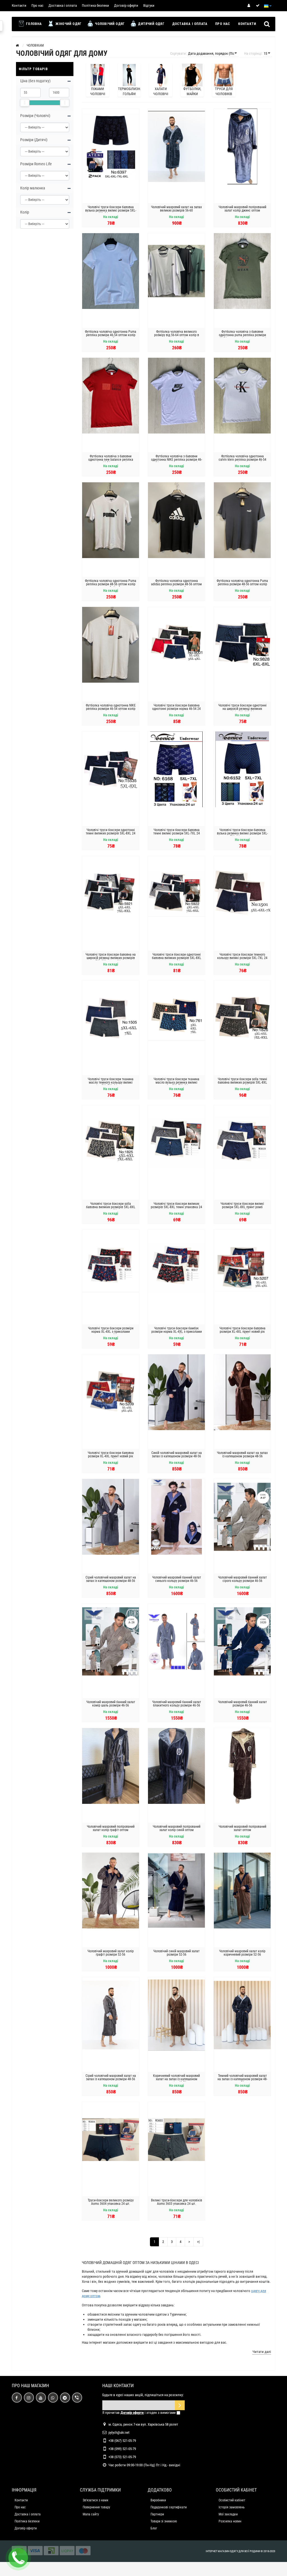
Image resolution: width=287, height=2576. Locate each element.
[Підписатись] (180, 2405)
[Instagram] (29, 2398)
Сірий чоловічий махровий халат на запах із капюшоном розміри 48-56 (111, 1579)
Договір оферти (126, 5)
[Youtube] (41, 2398)
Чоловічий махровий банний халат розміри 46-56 (242, 1704)
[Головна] (17, 45)
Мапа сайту (91, 2514)
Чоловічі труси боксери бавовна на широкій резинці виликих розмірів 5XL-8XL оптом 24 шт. (111, 958)
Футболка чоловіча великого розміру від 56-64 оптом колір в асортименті (177, 335)
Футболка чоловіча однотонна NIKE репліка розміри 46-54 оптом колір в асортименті (111, 709)
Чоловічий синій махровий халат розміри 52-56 (176, 1953)
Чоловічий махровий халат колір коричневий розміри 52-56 (242, 1953)
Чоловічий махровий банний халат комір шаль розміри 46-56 (111, 1704)
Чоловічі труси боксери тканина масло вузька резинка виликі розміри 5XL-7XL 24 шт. (176, 1082)
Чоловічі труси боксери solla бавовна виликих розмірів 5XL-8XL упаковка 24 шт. (111, 1207)
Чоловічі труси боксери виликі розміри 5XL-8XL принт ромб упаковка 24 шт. (242, 1207)
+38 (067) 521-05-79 (122, 2441)
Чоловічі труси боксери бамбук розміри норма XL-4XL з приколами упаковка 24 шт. (177, 1332)
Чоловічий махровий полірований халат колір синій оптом (177, 1828)
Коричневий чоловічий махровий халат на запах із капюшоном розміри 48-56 (176, 2079)
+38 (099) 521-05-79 (122, 2449)
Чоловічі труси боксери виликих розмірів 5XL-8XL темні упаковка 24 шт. (176, 1207)
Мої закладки (228, 2514)
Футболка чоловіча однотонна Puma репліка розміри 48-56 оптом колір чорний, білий (111, 584)
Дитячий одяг (151, 24)
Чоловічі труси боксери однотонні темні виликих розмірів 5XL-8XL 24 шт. (111, 833)
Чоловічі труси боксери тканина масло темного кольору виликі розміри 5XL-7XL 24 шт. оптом (111, 1082)
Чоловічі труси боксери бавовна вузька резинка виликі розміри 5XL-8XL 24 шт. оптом (111, 210)
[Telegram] (65, 2398)
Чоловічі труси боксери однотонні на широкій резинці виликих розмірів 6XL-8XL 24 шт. (242, 709)
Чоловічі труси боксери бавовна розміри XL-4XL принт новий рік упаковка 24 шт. (242, 1332)
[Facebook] (17, 2398)
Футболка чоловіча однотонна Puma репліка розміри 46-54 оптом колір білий (111, 335)
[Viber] (77, 2398)
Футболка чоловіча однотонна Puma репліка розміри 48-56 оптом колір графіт (242, 584)
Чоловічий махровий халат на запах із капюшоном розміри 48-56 (242, 1455)
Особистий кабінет (232, 2500)
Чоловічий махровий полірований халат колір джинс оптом (242, 209)
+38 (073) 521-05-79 (122, 2457)
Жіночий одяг (68, 24)
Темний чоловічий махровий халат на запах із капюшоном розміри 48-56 (242, 2079)
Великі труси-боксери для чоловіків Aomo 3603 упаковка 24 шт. (177, 2202)
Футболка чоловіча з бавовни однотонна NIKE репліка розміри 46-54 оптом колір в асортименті (177, 460)
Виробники (158, 2500)
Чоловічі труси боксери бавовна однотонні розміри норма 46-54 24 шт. (176, 709)
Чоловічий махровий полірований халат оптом (242, 1828)
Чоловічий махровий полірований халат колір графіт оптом (111, 1828)
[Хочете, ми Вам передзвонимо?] (18, 2558)
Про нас (37, 5)
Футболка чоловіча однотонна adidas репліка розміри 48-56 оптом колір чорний (176, 584)
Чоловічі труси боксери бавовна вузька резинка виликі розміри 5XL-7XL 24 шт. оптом (242, 833)
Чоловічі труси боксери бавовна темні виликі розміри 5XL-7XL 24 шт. (177, 833)
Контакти (19, 5)
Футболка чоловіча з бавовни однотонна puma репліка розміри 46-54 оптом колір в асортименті (242, 335)
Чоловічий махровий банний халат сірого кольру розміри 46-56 (242, 1579)
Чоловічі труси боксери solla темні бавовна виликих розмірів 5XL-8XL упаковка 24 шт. (242, 1082)
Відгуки (149, 5)
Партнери (157, 2514)
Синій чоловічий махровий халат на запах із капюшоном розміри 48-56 (177, 1455)
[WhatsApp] (53, 2398)
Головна (33, 24)
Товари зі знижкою (164, 2521)
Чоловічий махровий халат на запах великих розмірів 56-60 (176, 209)
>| (198, 2242)
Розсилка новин (230, 2521)
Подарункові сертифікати (169, 2507)
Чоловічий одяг (109, 24)
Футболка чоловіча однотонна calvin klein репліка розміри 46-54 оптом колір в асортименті (242, 460)
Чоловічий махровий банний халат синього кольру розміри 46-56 (177, 1579)
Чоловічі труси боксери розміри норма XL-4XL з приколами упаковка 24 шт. (111, 1332)
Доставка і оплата (63, 5)
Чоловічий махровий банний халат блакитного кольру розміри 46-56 (177, 1704)
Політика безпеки (95, 5)
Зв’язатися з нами (95, 2500)
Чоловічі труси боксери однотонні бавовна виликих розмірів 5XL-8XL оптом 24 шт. (177, 958)
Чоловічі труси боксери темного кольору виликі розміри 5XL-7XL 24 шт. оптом (242, 958)
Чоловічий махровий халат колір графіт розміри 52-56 (111, 1953)
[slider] (25, 103)
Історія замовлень (232, 2507)
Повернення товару (96, 2507)
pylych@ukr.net (119, 2432)
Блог (154, 2528)
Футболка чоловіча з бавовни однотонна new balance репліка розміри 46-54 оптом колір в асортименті (111, 461)
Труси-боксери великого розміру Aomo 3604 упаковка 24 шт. (111, 2202)
